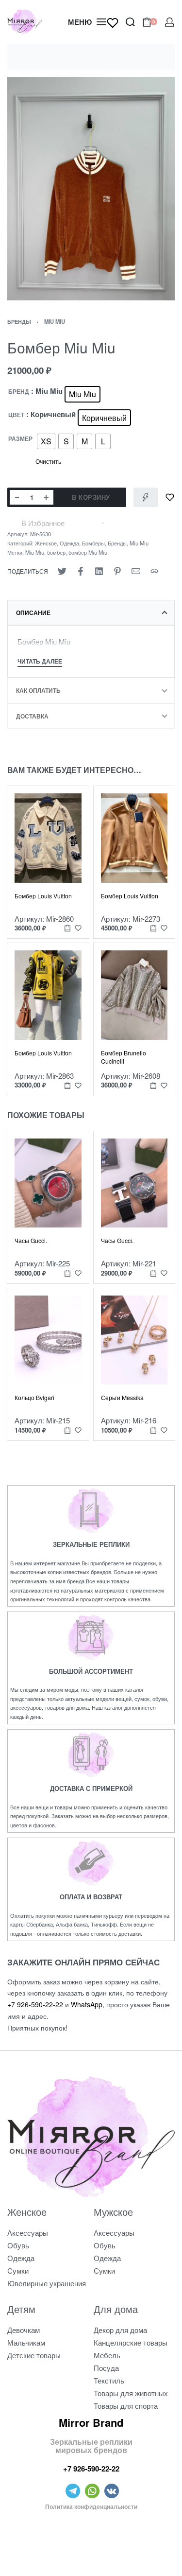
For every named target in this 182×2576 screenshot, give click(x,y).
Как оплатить (38, 690)
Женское (46, 543)
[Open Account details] (170, 22)
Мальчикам (26, 2342)
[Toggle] (40, 662)
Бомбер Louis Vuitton (43, 896)
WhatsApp (87, 2004)
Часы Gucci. (31, 1240)
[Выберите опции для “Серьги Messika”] (153, 1430)
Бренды (19, 321)
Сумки (18, 2270)
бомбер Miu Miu (88, 552)
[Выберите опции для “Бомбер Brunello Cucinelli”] (153, 1085)
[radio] (83, 394)
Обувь (18, 2245)
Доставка (32, 716)
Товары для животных (131, 2393)
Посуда (106, 2368)
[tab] (91, 613)
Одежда (69, 543)
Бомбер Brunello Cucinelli (124, 1057)
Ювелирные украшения (47, 2283)
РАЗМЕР (20, 439)
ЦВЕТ (16, 415)
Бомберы (93, 543)
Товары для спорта (126, 2406)
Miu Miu (55, 321)
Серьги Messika (122, 1397)
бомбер (56, 552)
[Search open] (130, 22)
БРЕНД (19, 392)
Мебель (107, 2355)
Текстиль (109, 2380)
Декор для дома (120, 2330)
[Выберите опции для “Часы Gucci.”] (67, 1273)
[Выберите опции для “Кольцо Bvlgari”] (67, 1430)
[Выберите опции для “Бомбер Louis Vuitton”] (67, 928)
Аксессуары (28, 2233)
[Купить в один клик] (146, 497)
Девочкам (24, 2330)
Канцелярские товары (131, 2342)
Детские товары (34, 2355)
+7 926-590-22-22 (35, 2004)
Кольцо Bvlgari (34, 1397)
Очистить (48, 461)
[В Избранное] (170, 497)
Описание (33, 613)
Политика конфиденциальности (91, 2506)
